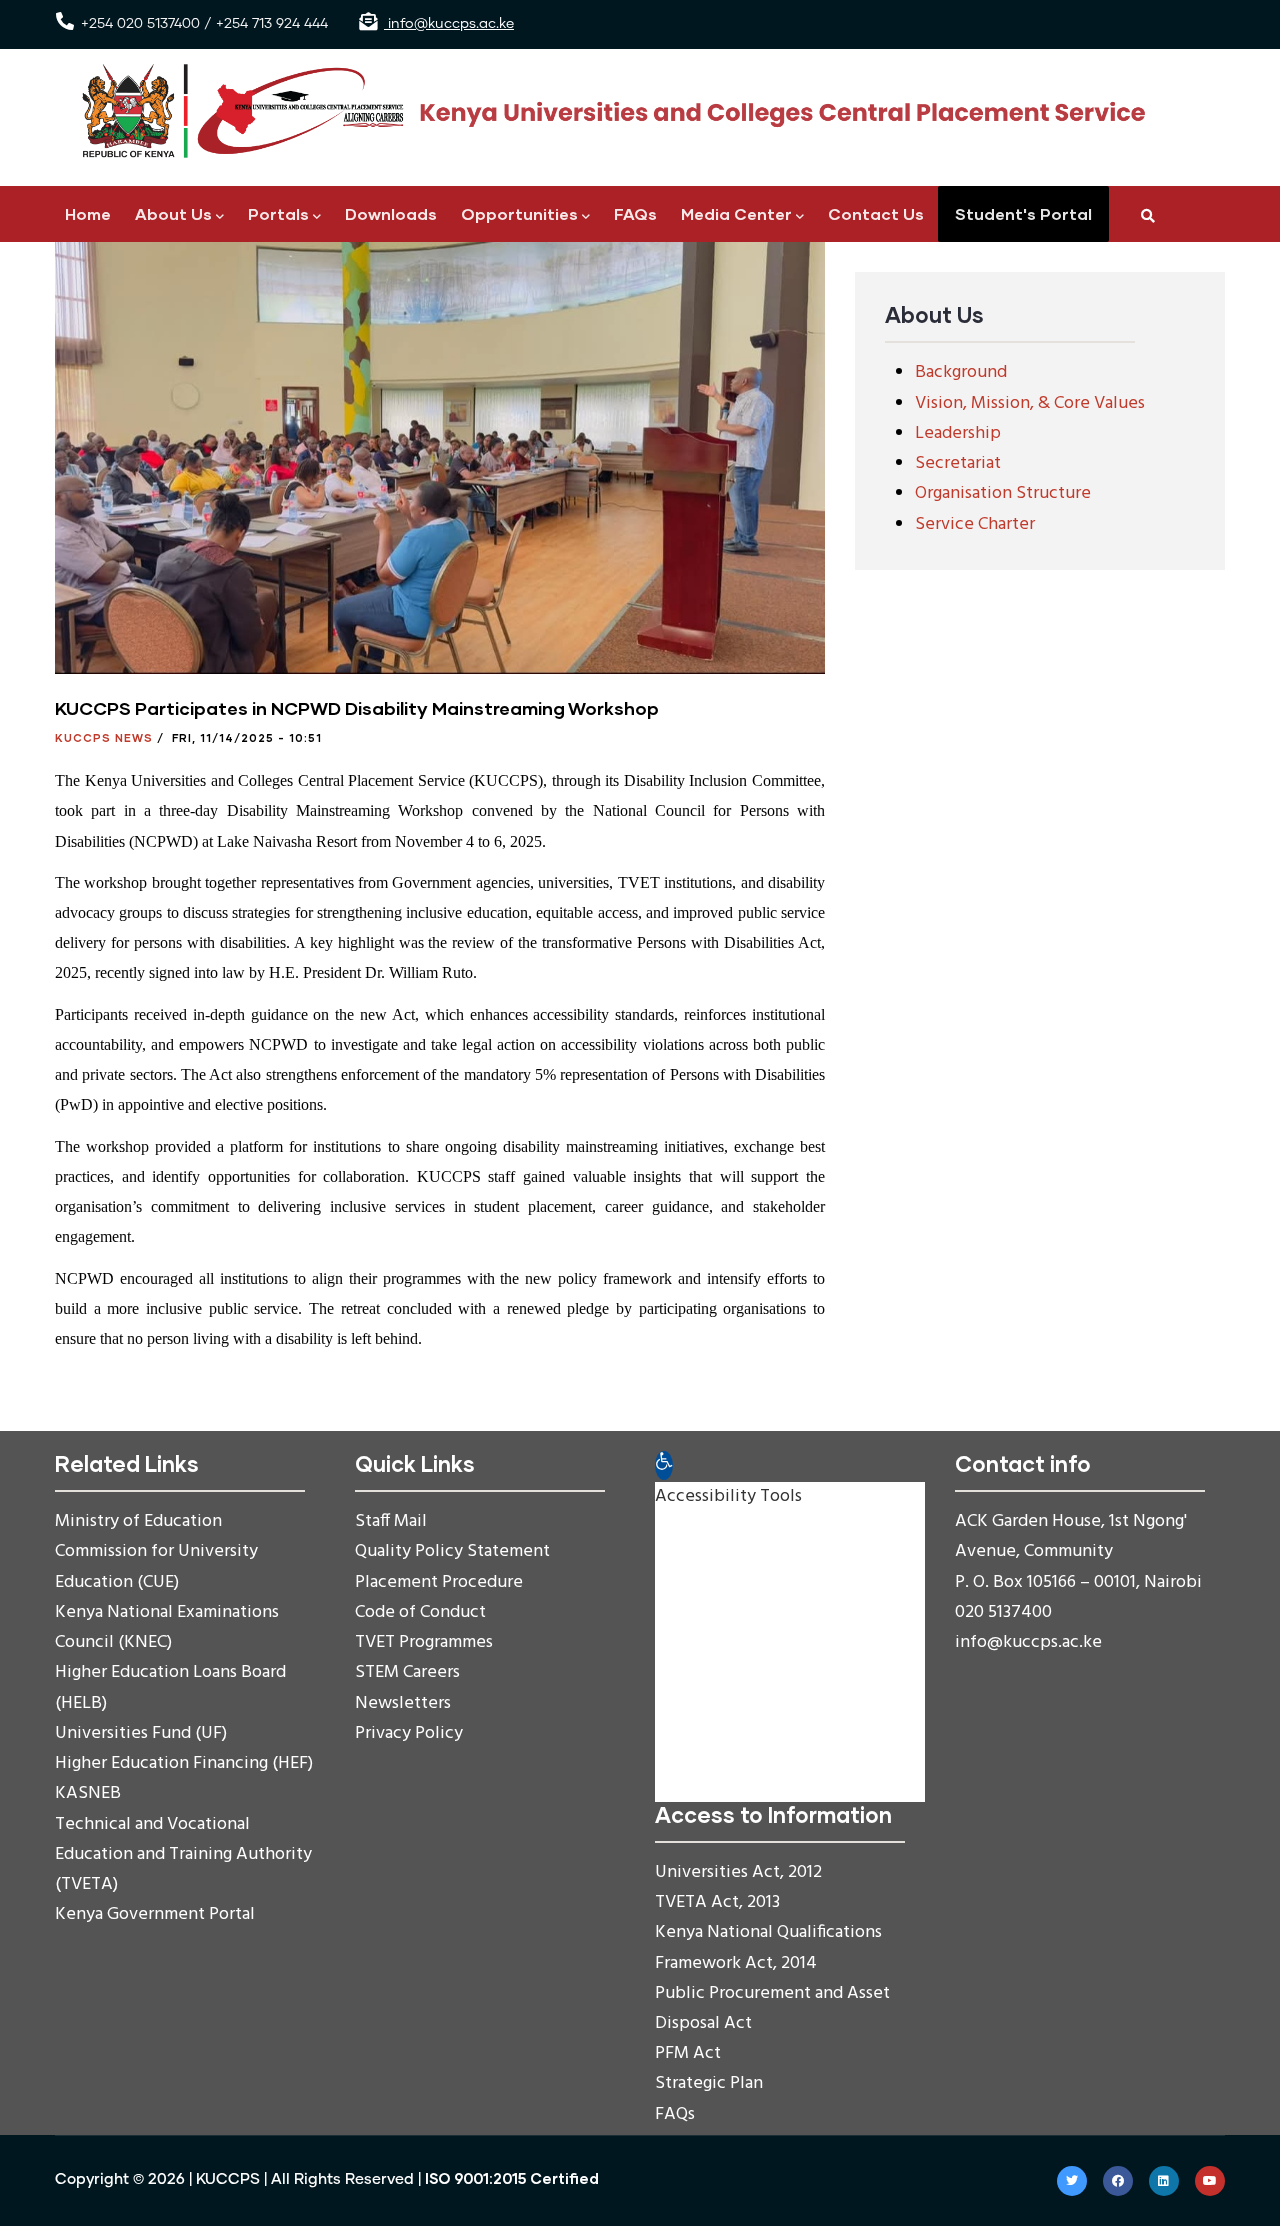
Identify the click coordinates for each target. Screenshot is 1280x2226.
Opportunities (519, 213)
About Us (173, 213)
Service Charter (975, 524)
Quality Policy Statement (452, 1551)
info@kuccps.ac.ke (449, 24)
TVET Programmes (424, 1642)
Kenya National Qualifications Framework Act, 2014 (768, 1947)
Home (88, 213)
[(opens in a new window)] (1072, 2181)
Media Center (736, 213)
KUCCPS (228, 2179)
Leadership (958, 433)
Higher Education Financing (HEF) (184, 1763)
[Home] (605, 111)
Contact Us (876, 213)
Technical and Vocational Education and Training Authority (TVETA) (183, 1854)
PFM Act (688, 2053)
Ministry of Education (138, 1521)
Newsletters (403, 1703)
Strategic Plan (709, 2083)
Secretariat (958, 463)
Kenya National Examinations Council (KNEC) (167, 1627)
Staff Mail (391, 1521)
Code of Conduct (420, 1612)
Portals (278, 213)
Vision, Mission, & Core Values (1030, 403)
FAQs (635, 213)
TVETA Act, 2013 (717, 1902)
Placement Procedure (439, 1582)
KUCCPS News (104, 737)
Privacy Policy (409, 1733)
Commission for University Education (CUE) (156, 1566)
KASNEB (88, 1793)
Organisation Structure (1003, 493)
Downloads (391, 213)
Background (961, 372)
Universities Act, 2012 (738, 1872)
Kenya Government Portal (155, 1914)
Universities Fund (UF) (141, 1733)
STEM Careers (407, 1672)
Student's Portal (1023, 213)
